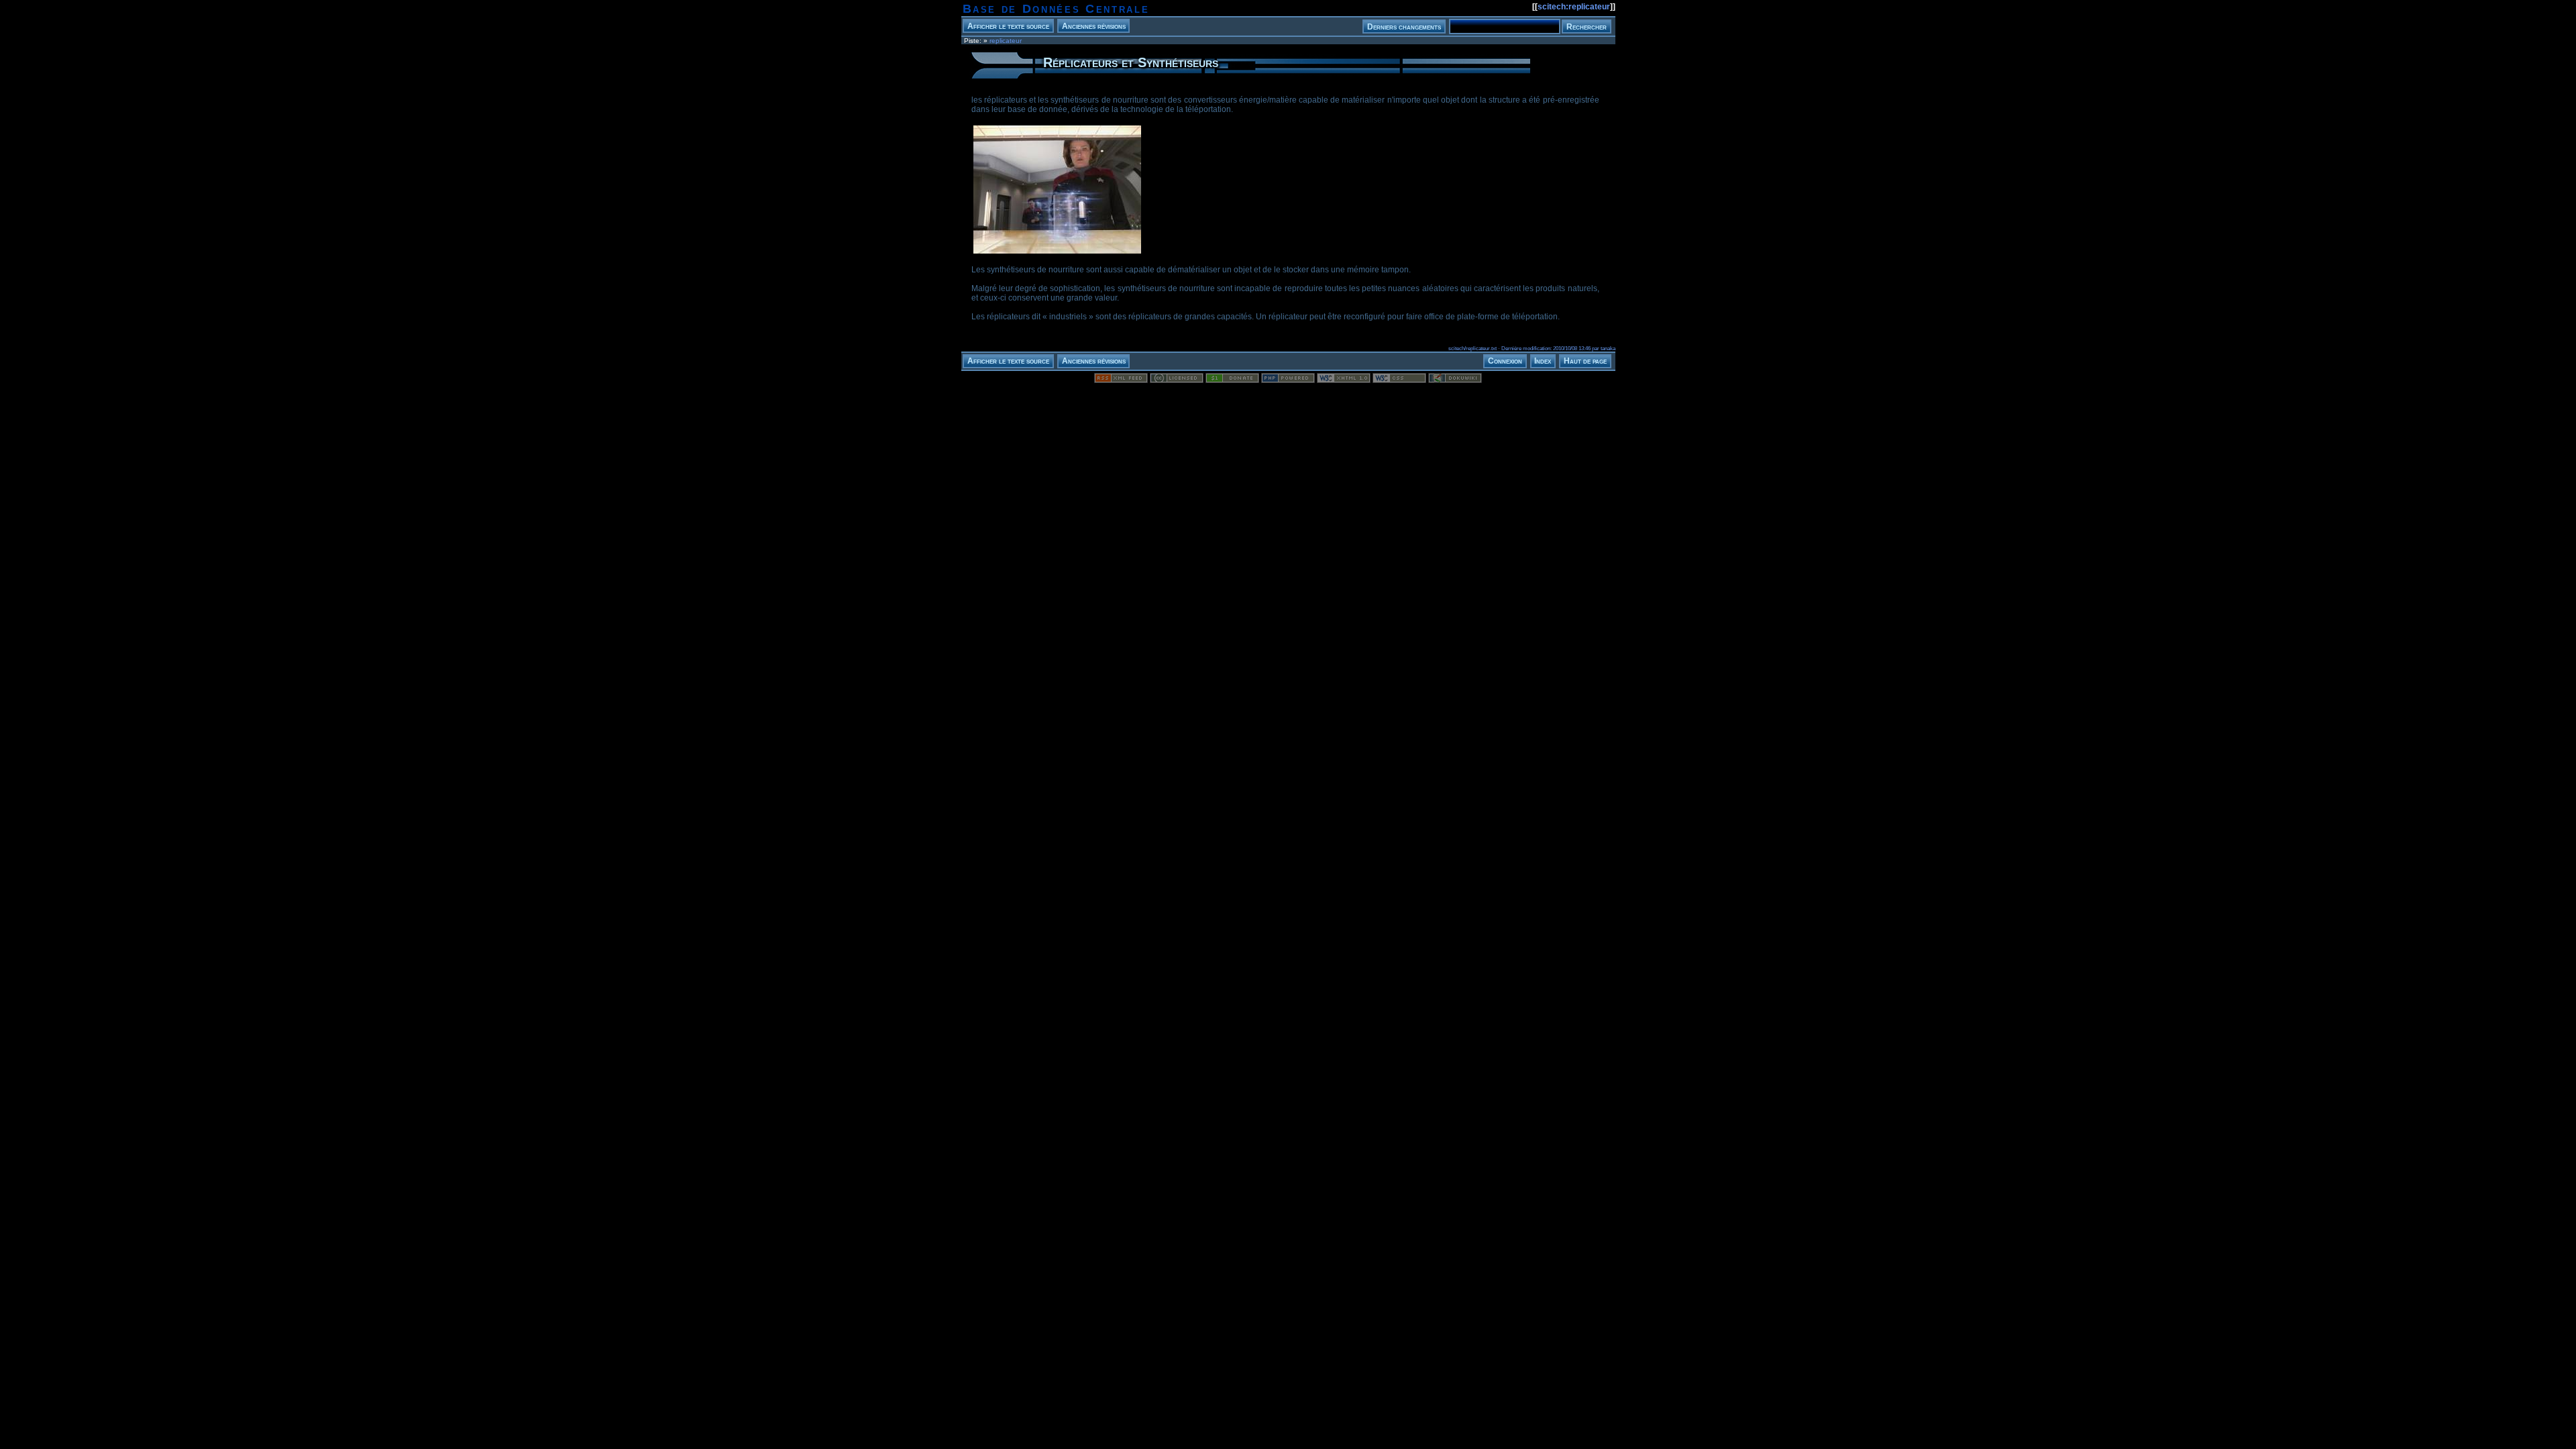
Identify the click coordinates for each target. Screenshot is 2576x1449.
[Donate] (1232, 380)
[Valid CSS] (1399, 380)
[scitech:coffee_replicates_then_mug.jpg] (1057, 253)
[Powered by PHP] (1288, 380)
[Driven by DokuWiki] (1455, 380)
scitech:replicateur (1574, 7)
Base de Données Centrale (1056, 9)
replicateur (1006, 41)
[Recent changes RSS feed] (1121, 380)
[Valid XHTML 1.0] (1344, 380)
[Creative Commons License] (1177, 380)
